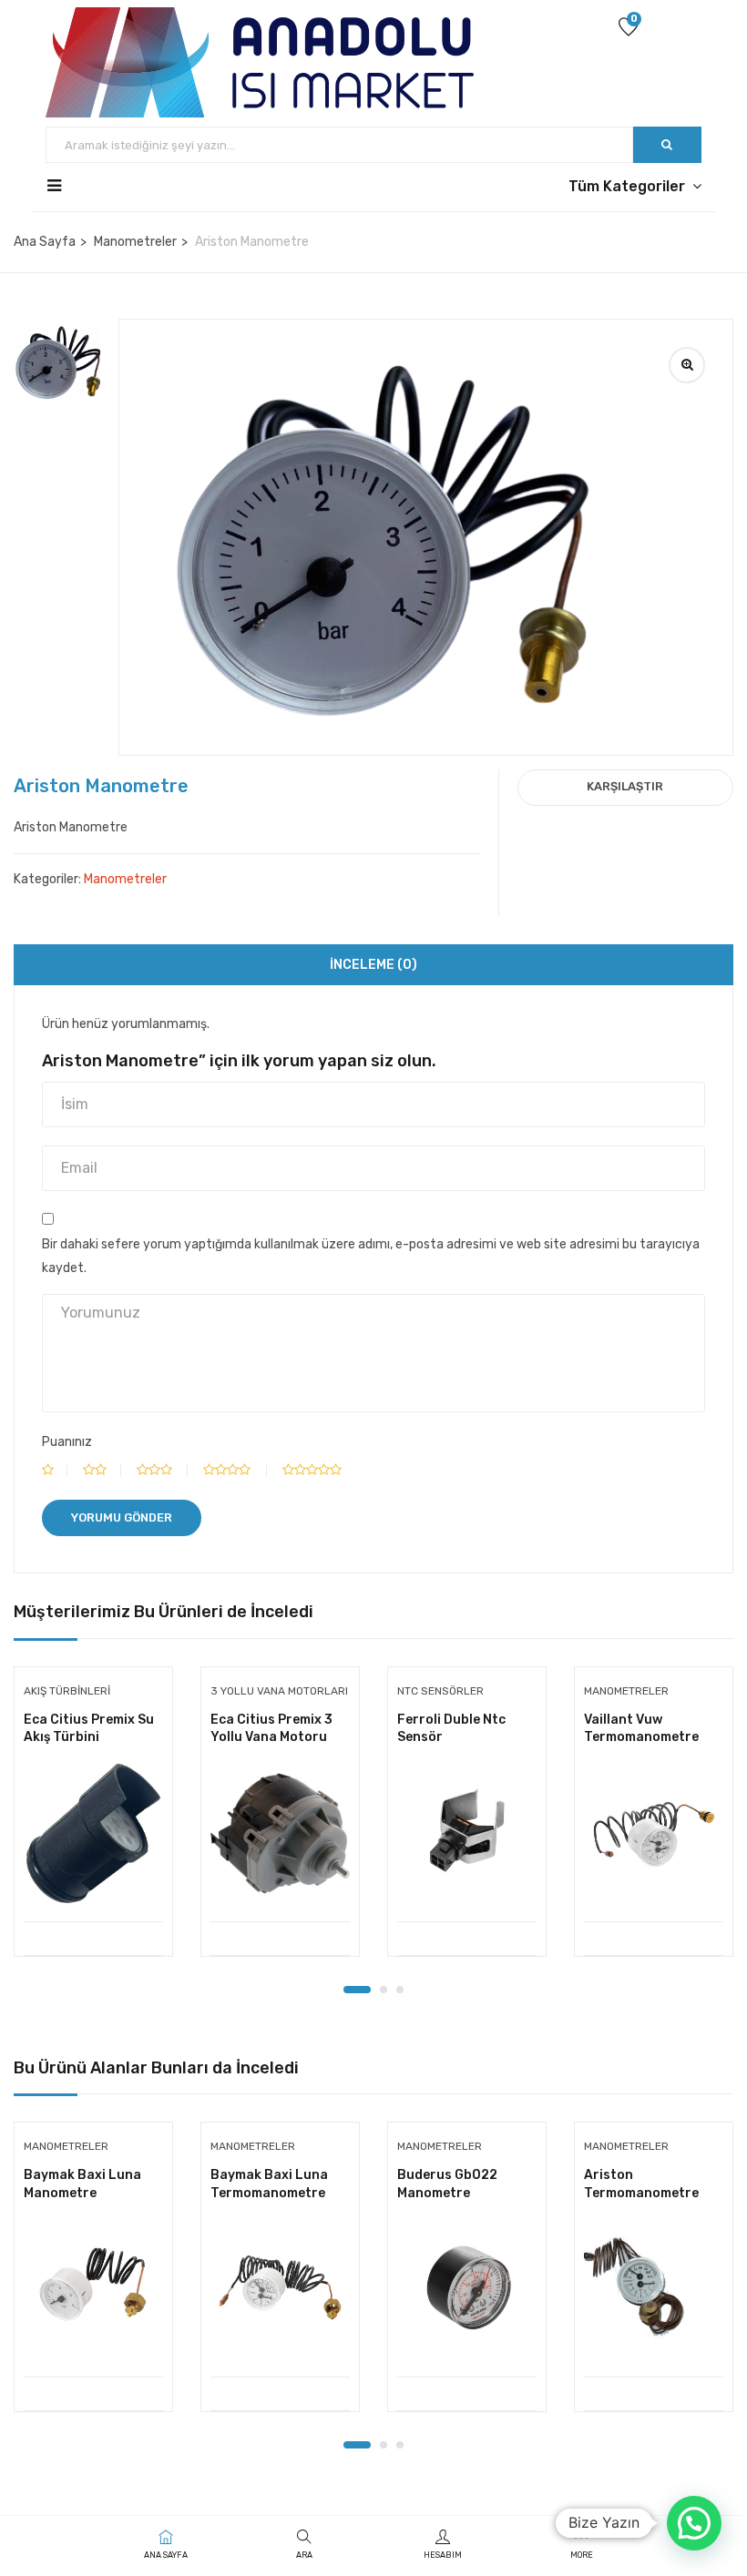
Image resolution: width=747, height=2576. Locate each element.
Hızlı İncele (94, 1875)
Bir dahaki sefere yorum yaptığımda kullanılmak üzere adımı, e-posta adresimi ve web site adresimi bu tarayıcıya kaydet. (371, 1256)
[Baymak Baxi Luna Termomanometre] (280, 2289)
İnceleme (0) (373, 965)
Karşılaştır (625, 786)
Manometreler (135, 242)
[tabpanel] (93, 1825)
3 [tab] (400, 1990)
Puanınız (67, 1442)
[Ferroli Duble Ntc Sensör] (467, 1833)
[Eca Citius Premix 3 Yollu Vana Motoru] (280, 1833)
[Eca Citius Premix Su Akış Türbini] (93, 1833)
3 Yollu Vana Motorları (279, 1691)
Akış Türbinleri (67, 1691)
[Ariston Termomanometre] (654, 2289)
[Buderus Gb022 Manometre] (467, 2289)
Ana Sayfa (45, 242)
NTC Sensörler (440, 1691)
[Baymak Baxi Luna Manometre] (93, 2289)
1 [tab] (357, 1990)
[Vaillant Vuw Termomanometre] (654, 1833)
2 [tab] (384, 1990)
